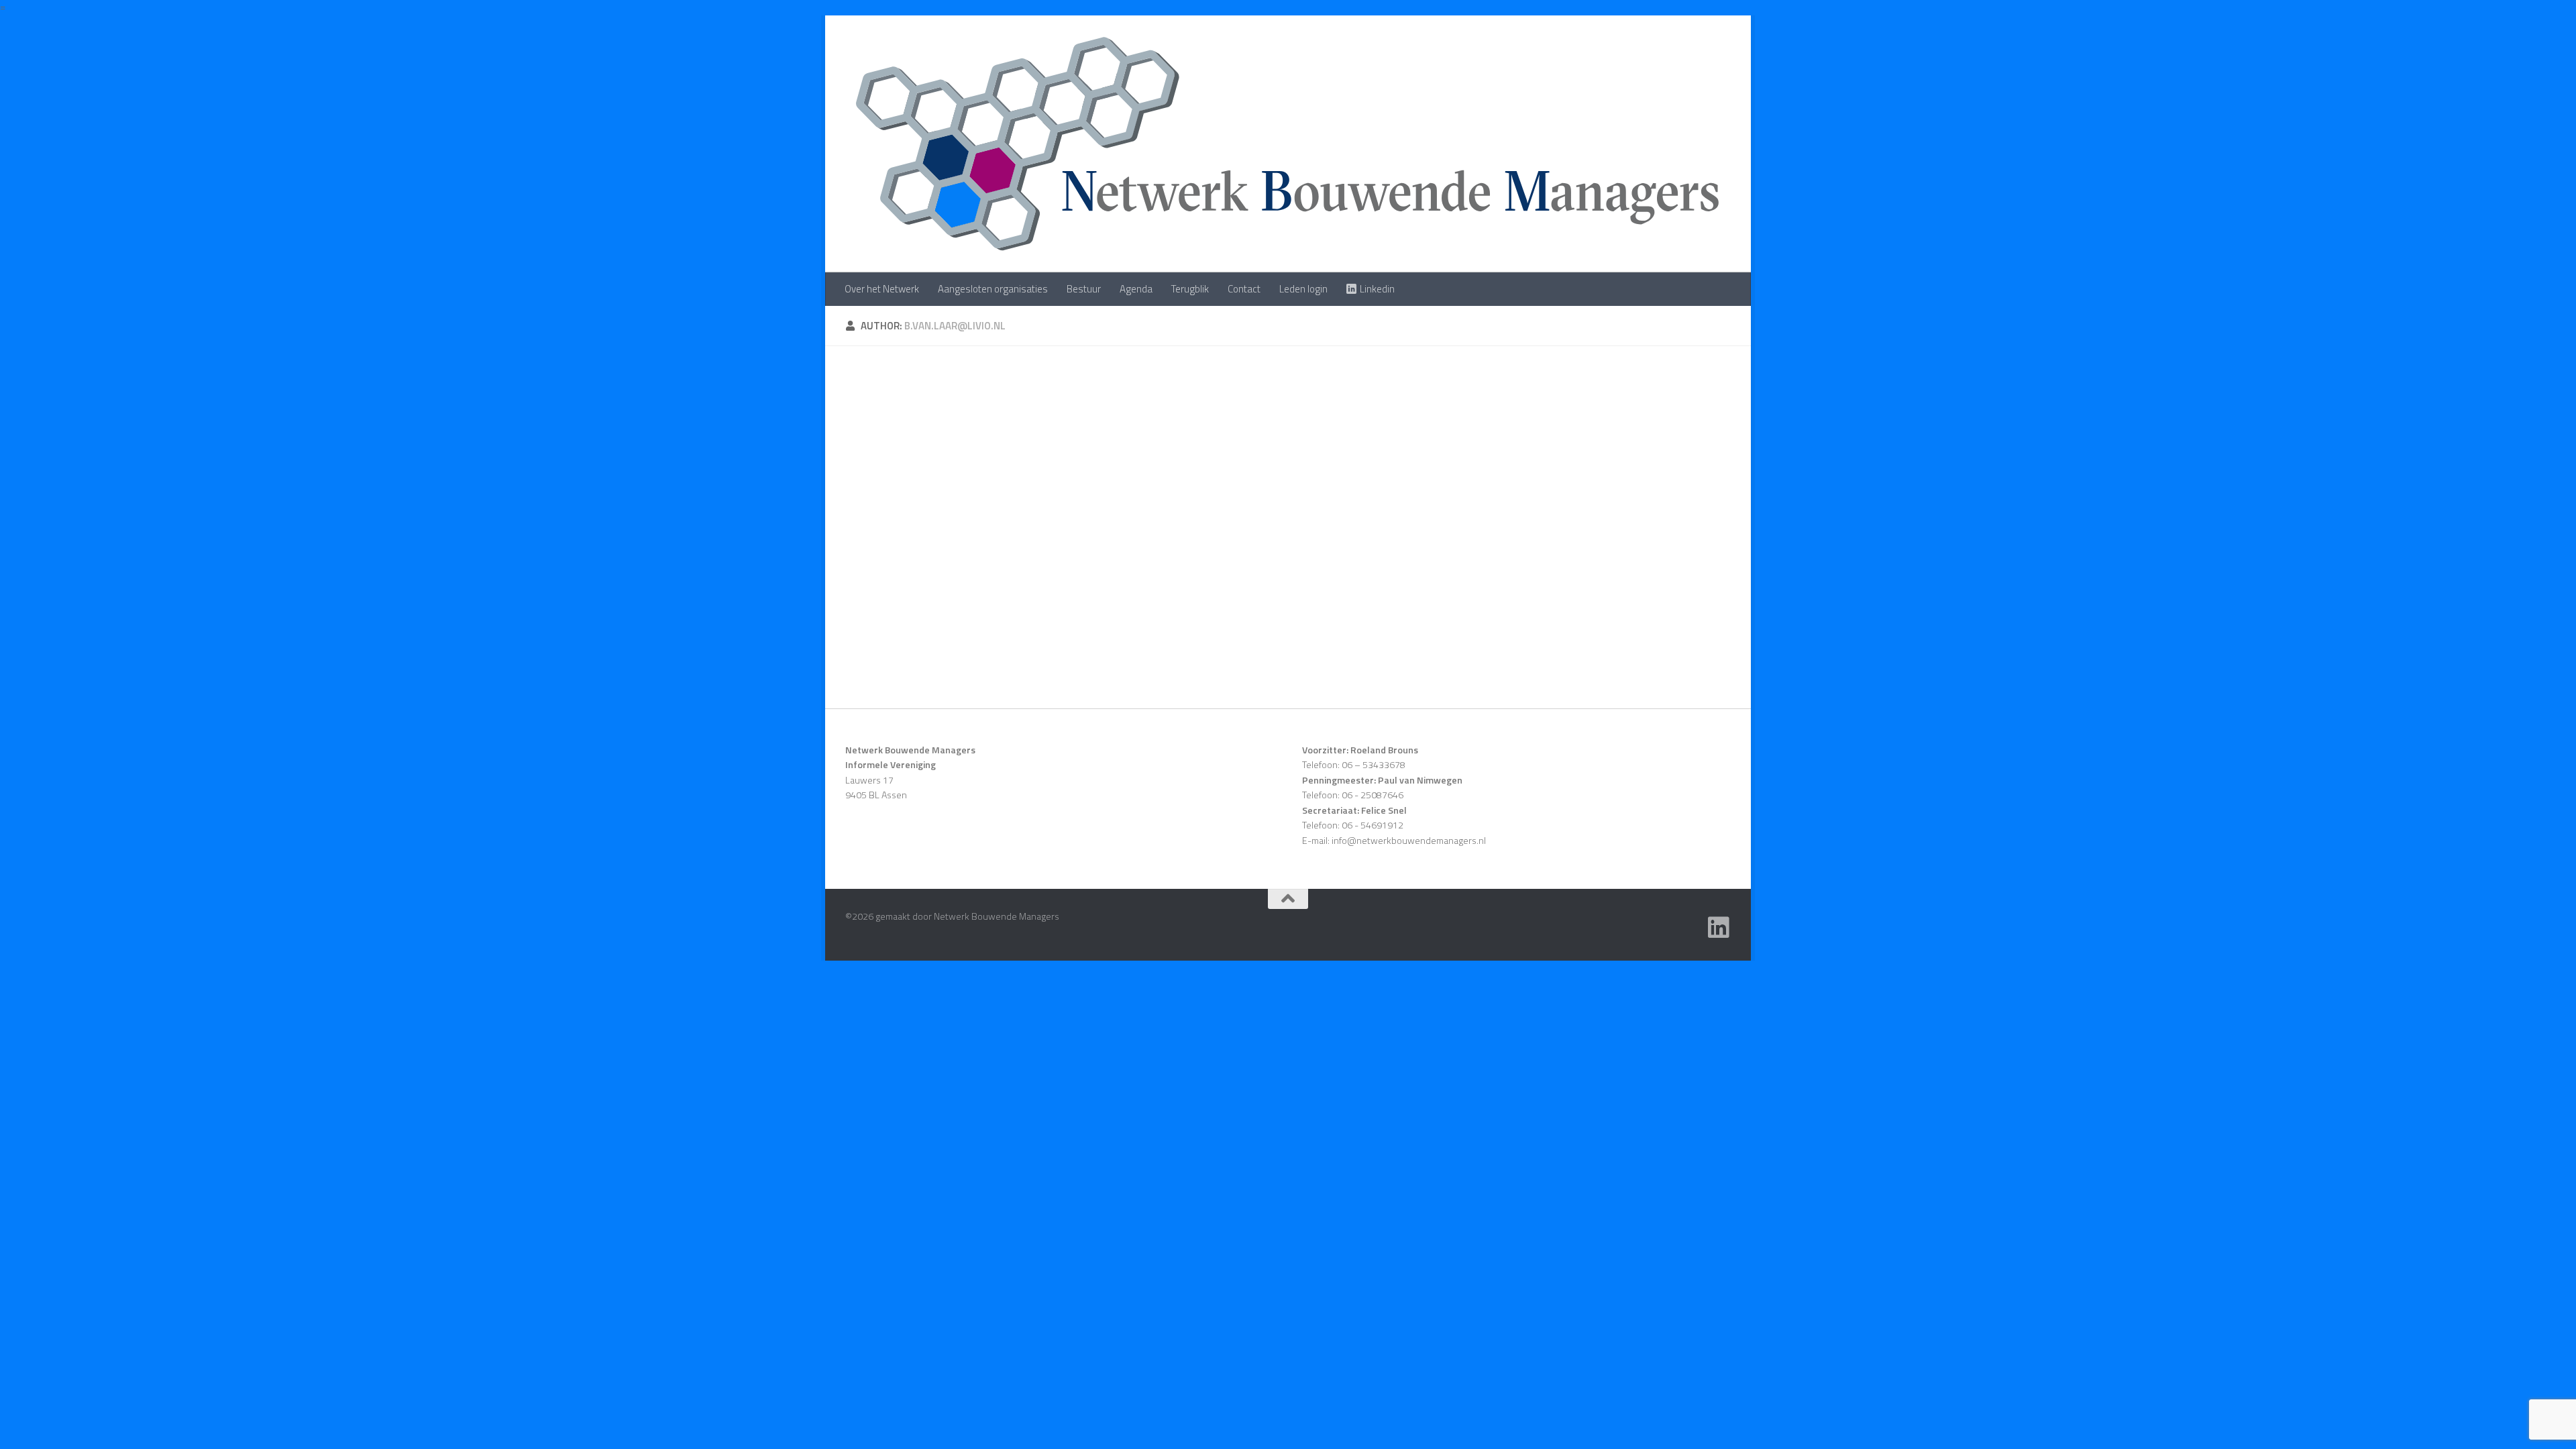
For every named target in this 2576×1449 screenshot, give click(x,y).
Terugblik (1190, 289)
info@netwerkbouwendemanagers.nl (1409, 840)
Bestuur (1084, 289)
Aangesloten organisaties (993, 289)
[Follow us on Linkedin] (1719, 928)
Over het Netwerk (882, 289)
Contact (1244, 289)
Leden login (1303, 289)
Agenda (1136, 289)
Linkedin (1377, 289)
